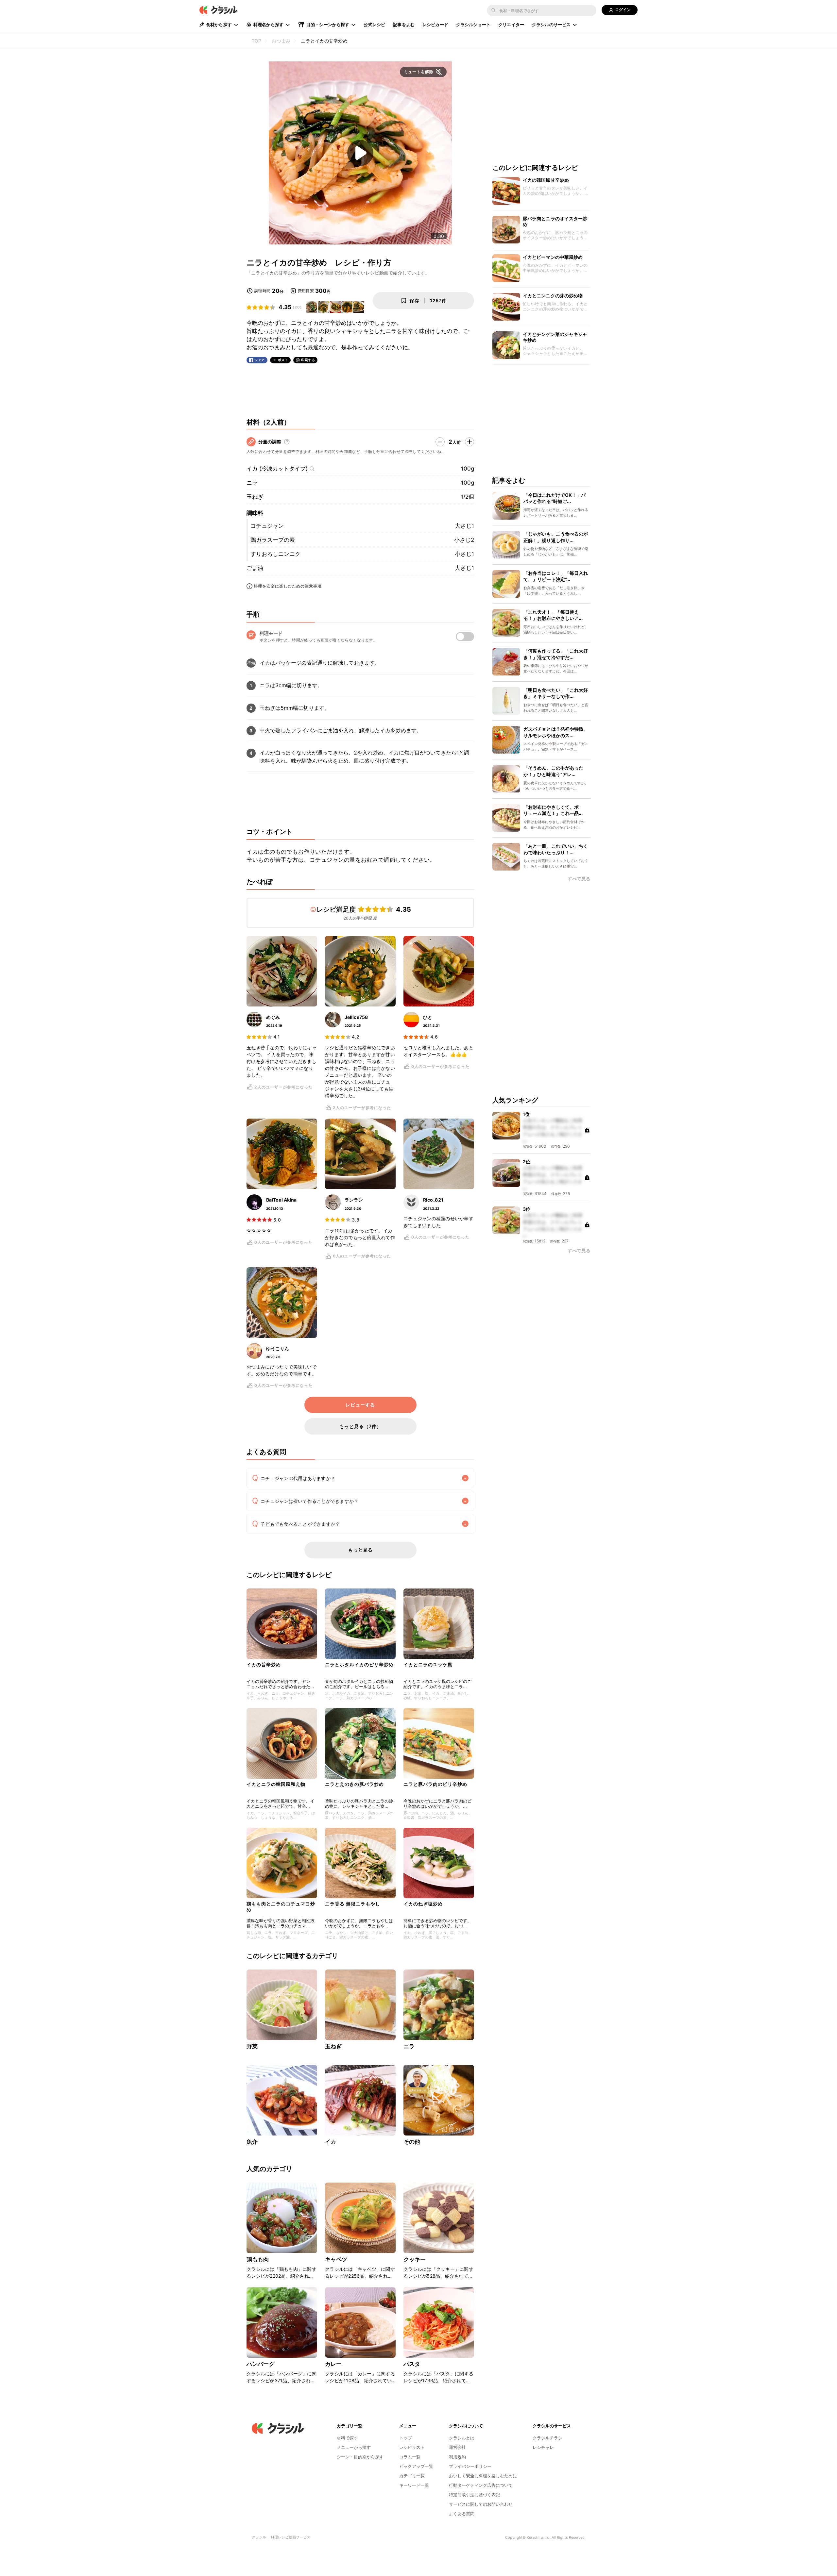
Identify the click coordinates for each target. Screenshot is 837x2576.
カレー (333, 2364)
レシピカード (435, 25)
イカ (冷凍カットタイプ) (277, 469)
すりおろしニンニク (275, 554)
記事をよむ (404, 25)
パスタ (412, 2364)
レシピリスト (412, 2447)
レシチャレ (543, 2447)
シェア (260, 360)
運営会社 (457, 2447)
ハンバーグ (261, 2364)
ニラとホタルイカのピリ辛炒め (359, 1664)
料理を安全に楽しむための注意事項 (288, 586)
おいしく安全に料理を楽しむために (483, 2476)
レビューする (360, 1405)
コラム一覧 (410, 2457)
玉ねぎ (255, 497)
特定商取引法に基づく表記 (474, 2495)
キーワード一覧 (414, 2485)
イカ (331, 2142)
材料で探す (347, 2438)
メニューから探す (354, 2447)
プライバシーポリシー (470, 2466)
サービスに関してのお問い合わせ (481, 2504)
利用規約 (457, 2457)
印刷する (308, 360)
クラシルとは (462, 2438)
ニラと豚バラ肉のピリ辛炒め (435, 1784)
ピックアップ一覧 (416, 2466)
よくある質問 (462, 2514)
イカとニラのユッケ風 (428, 1664)
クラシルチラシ (547, 2438)
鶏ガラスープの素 (273, 540)
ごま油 (255, 568)
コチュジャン (267, 526)
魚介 (252, 2142)
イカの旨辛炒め (264, 1664)
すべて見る (579, 879)
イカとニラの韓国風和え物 (276, 1784)
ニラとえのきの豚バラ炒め (354, 1784)
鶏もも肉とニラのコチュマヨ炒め (281, 1907)
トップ (406, 2438)
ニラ (252, 483)
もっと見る (360, 1550)
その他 (412, 2142)
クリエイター (511, 25)
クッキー (415, 2259)
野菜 (252, 2046)
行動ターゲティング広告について (481, 2485)
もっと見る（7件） (360, 1426)
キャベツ (336, 2259)
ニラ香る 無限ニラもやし (353, 1904)
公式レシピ (374, 25)
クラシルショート (473, 25)
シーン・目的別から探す (360, 2457)
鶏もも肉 (258, 2259)
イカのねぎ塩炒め (423, 1904)
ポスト (283, 360)
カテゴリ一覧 (412, 2476)
